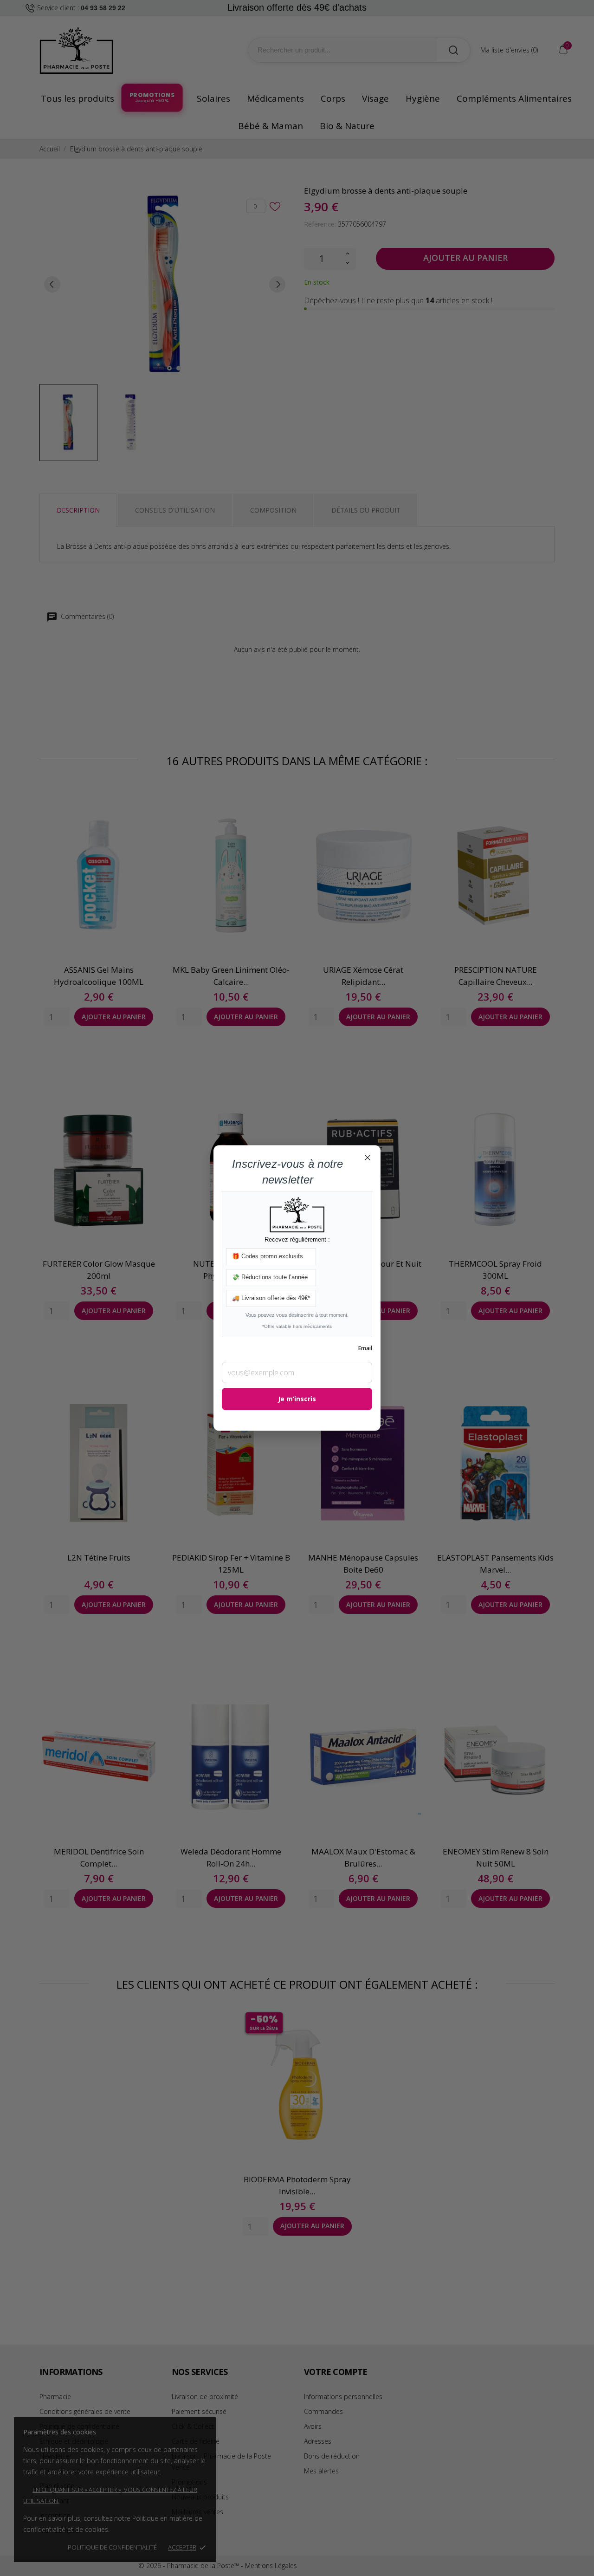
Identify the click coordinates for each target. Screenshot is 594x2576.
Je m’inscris (297, 1399)
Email (365, 1349)
